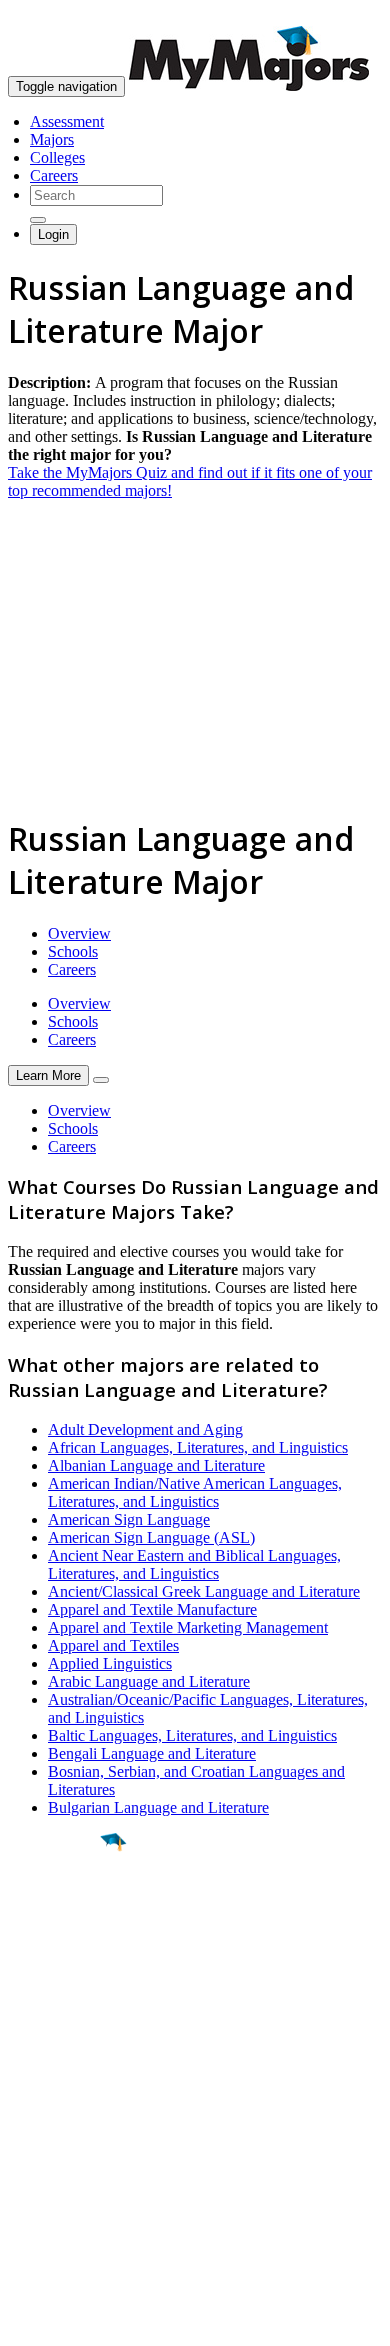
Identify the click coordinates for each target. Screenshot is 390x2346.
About (32, 2071)
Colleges (57, 157)
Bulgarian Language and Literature (158, 1807)
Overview (79, 933)
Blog (23, 2201)
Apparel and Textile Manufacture (152, 1609)
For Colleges (48, 2147)
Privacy (82, 2320)
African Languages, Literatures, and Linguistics (198, 1447)
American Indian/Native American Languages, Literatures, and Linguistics (195, 1492)
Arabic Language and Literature (149, 1681)
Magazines (42, 2165)
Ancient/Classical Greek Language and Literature (204, 1591)
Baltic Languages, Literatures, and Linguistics (192, 1735)
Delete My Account (70, 2183)
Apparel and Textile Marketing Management (188, 1627)
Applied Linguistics (110, 1663)
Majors (52, 139)
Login (53, 234)
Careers (54, 175)
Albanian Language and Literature (156, 1465)
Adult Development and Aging (145, 1429)
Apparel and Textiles (113, 1645)
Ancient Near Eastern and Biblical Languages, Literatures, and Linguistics (194, 1564)
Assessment (67, 121)
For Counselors (56, 2129)
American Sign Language (129, 1519)
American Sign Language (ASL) (151, 1537)
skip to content (341, 15)
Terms (27, 2320)
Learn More (48, 1075)
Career (59, 1997)
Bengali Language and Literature (152, 1753)
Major (55, 1910)
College (61, 1953)
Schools (73, 951)
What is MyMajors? (70, 2111)
